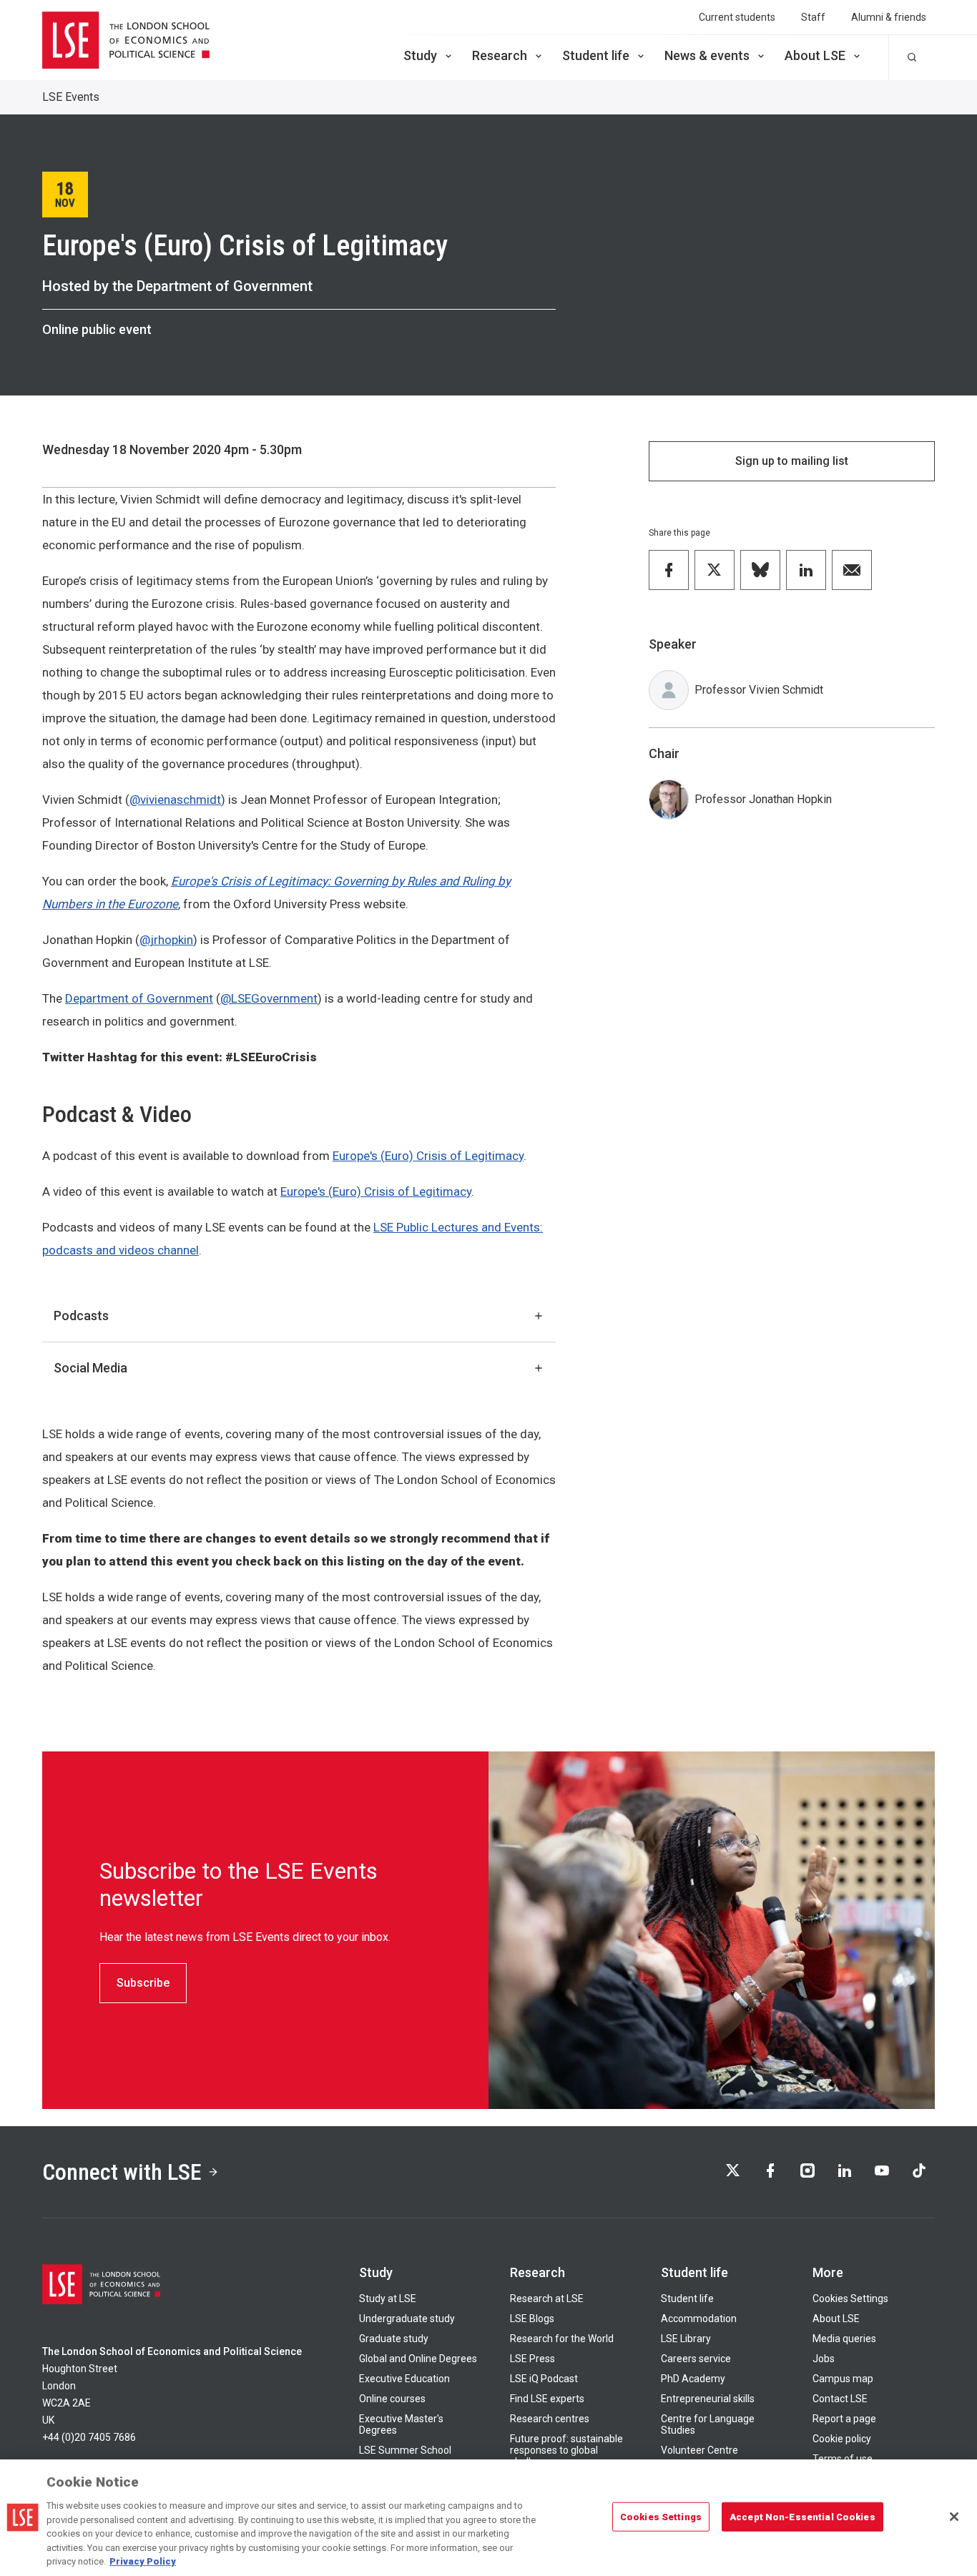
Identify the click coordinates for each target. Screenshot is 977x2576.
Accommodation (699, 2319)
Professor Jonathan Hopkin (763, 799)
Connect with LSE (122, 2172)
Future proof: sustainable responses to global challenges (566, 2450)
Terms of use (843, 2459)
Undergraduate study (407, 2319)
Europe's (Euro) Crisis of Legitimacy (428, 1156)
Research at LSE (547, 2299)
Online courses (392, 2399)
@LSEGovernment (269, 998)
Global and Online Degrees (418, 2359)
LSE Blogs (532, 2319)
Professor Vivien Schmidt (759, 690)
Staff (813, 17)
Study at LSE (388, 2299)
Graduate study (394, 2339)
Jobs (824, 2359)
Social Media (90, 1368)
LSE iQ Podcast (544, 2379)
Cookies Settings (850, 2299)
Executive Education (404, 2379)
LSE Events (71, 97)
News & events (707, 55)
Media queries (844, 2339)
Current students (737, 17)
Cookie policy (842, 2439)
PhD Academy (693, 2379)
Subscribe (143, 1983)
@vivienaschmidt (175, 800)
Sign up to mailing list (792, 461)
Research (500, 55)
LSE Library (686, 2339)
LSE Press (532, 2359)
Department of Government (139, 998)
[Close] (954, 2517)
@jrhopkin (166, 940)
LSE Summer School (405, 2450)
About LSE (815, 55)
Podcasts (81, 1316)
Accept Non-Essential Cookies (802, 2516)
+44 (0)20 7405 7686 (89, 2437)
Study (420, 55)
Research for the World (562, 2339)
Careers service (696, 2359)
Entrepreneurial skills (708, 2399)
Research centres (550, 2419)
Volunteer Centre (699, 2450)
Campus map (843, 2379)
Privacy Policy (143, 2561)
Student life (596, 55)
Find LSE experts (547, 2399)
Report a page (844, 2419)
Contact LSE (840, 2399)
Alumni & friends (889, 17)
